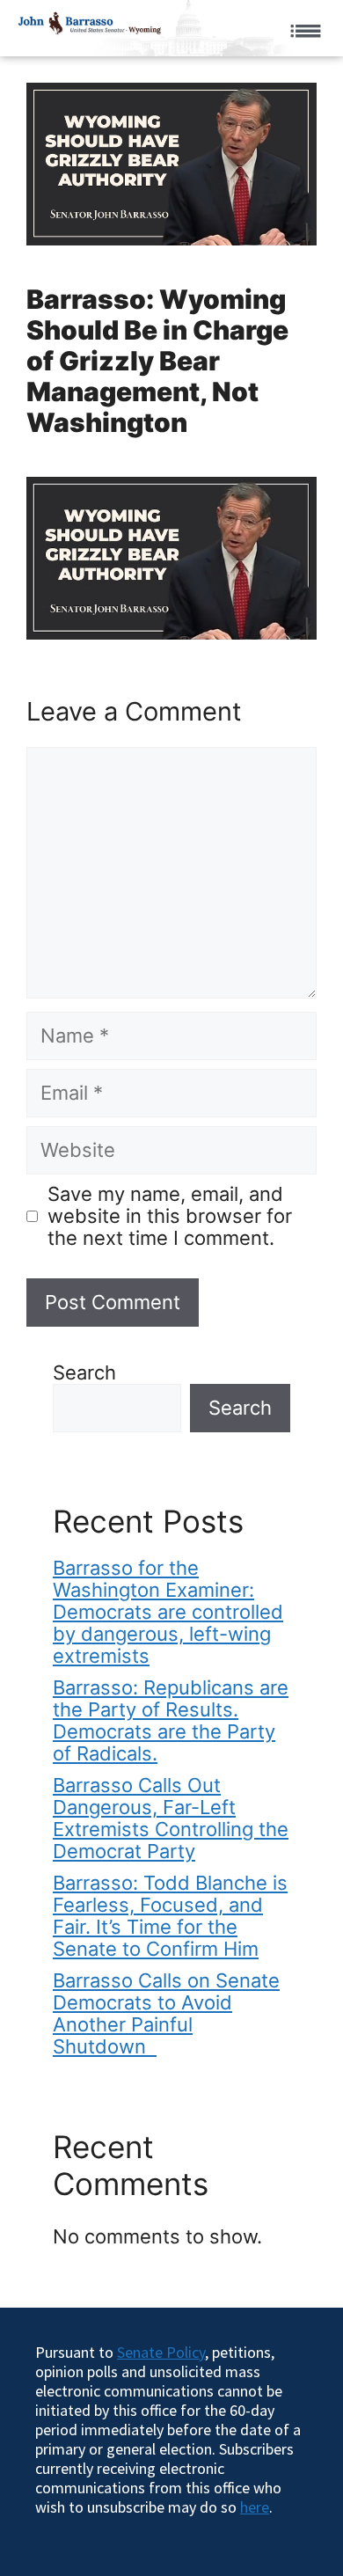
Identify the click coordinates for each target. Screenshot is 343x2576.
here (255, 2507)
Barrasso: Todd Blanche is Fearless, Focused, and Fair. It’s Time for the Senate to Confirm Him (170, 1916)
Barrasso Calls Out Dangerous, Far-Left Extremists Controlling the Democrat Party (171, 1818)
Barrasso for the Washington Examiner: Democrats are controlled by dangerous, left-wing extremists (168, 1612)
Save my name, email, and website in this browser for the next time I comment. (170, 1216)
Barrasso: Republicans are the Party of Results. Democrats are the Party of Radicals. (171, 1720)
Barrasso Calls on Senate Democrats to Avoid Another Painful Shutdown (166, 2013)
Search (84, 1372)
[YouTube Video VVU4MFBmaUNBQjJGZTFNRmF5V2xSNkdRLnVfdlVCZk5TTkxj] (171, 558)
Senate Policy (161, 2352)
